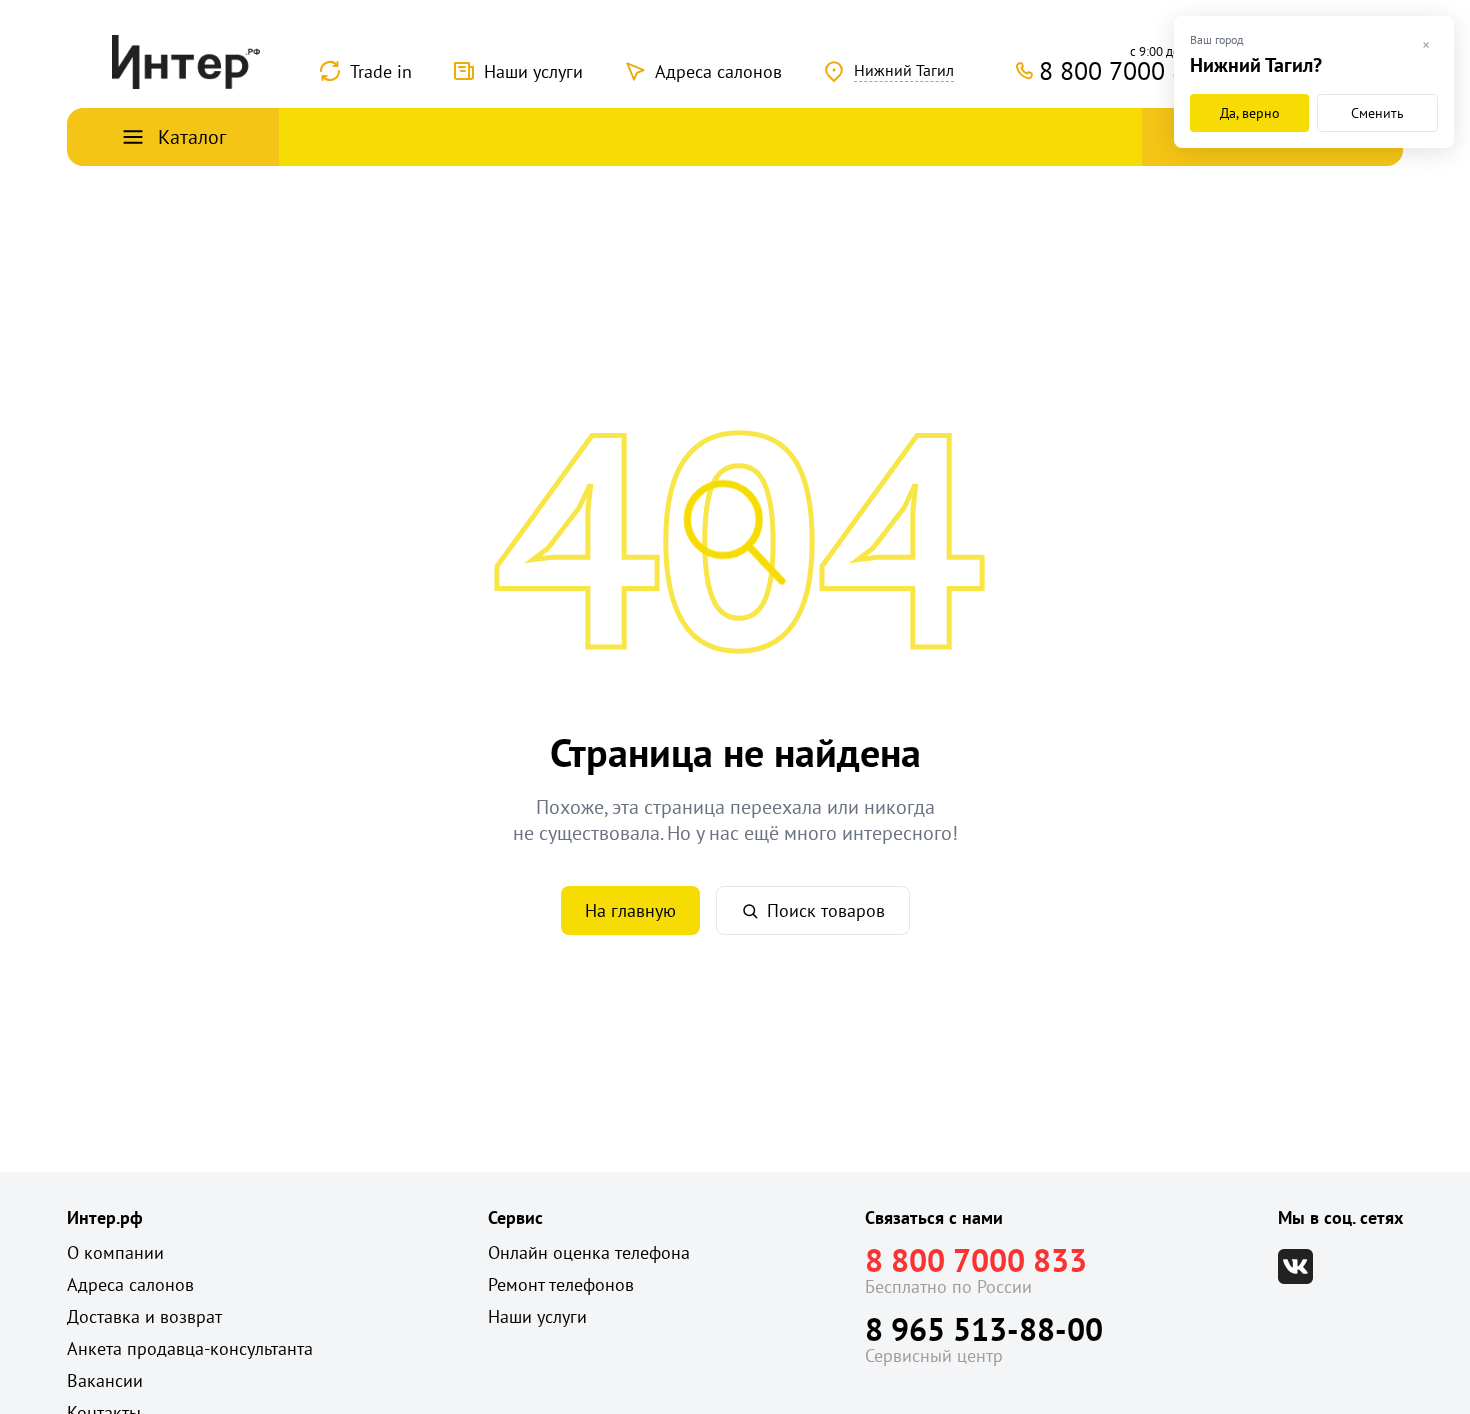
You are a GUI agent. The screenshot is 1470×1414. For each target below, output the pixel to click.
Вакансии (105, 1380)
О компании (115, 1252)
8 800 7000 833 (976, 1260)
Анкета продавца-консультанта (190, 1348)
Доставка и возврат (144, 1316)
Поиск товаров (826, 910)
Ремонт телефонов (561, 1284)
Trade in (381, 71)
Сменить (1377, 113)
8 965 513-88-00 (984, 1329)
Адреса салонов (718, 71)
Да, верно (1250, 113)
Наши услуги (533, 71)
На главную (630, 910)
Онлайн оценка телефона (589, 1252)
